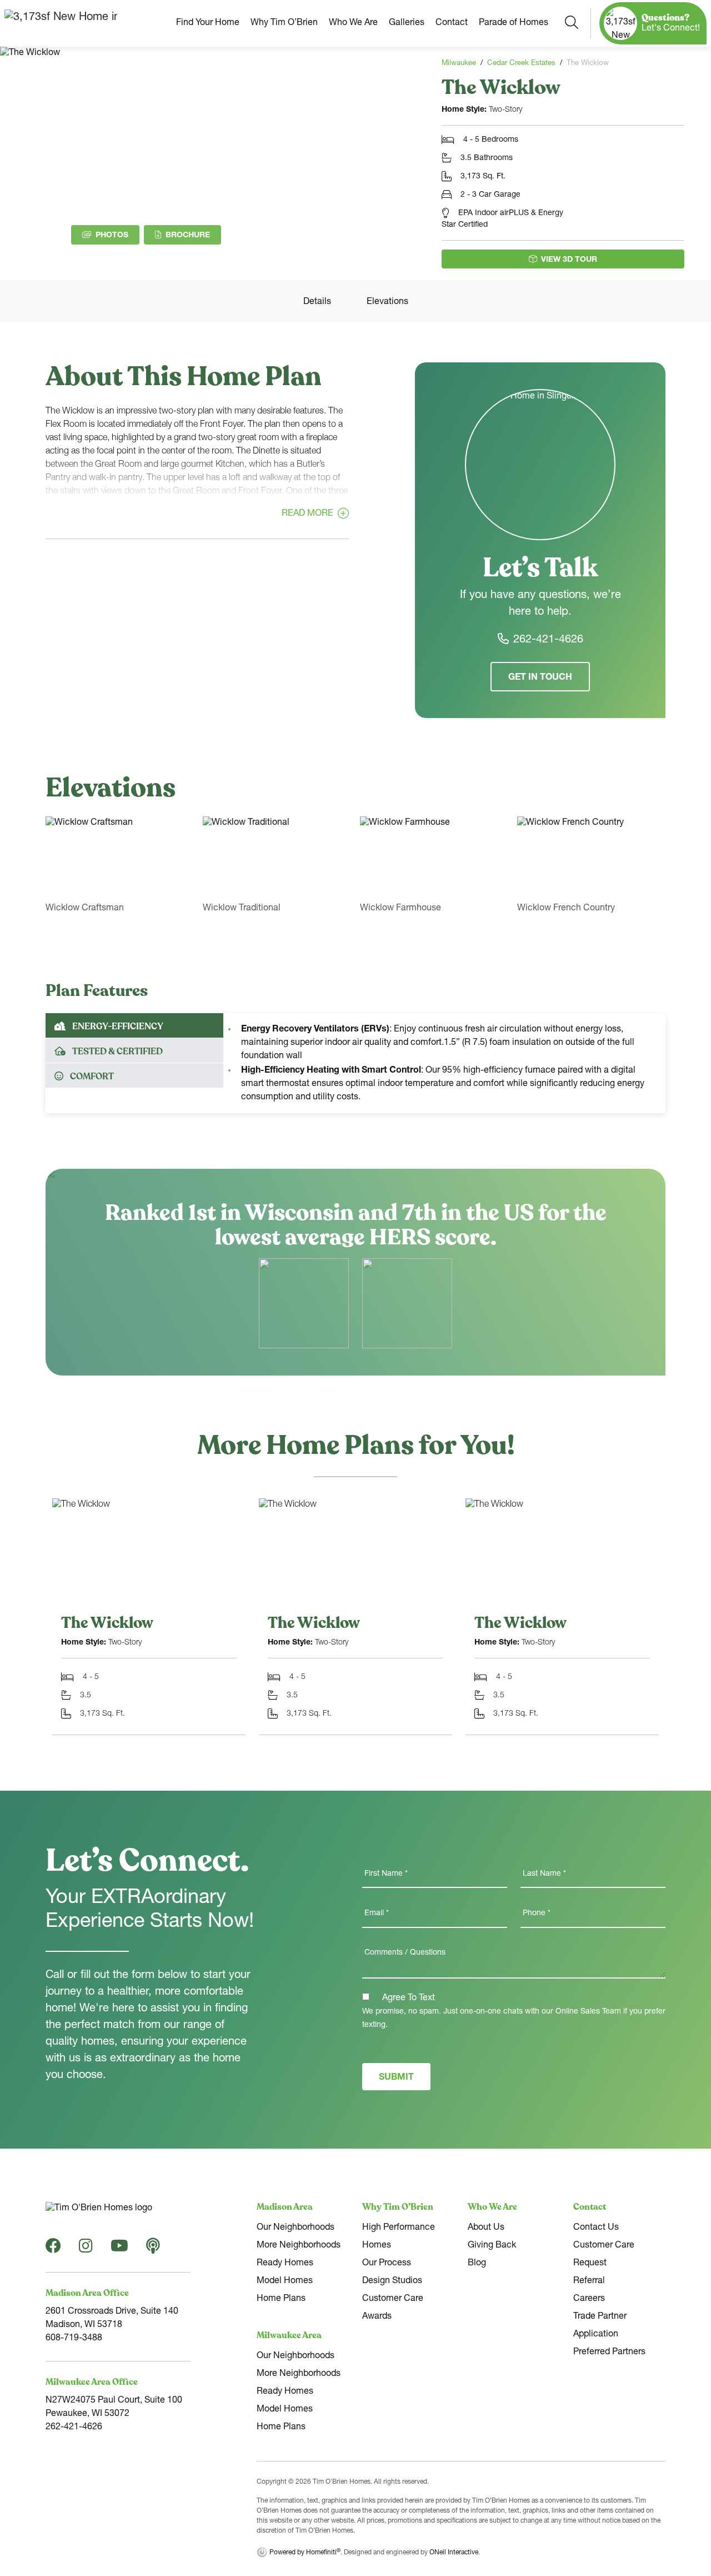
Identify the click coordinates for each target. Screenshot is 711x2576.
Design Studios (392, 2281)
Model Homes (285, 2281)
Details (317, 302)
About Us (486, 2228)
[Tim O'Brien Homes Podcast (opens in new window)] (153, 2250)
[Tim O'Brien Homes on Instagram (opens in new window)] (86, 2250)
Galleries (407, 23)
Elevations (387, 302)
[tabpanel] (444, 1063)
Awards (377, 2317)
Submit (396, 2078)
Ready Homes (285, 2264)
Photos (112, 236)
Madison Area (285, 2207)
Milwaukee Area (289, 2335)
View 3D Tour (569, 260)
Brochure (193, 235)
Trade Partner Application (600, 2326)
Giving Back (492, 2246)
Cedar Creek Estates (521, 64)
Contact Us (596, 2228)
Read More (307, 515)
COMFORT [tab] (92, 1077)
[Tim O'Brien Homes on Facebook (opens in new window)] (53, 2250)
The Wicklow (107, 1623)
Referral (589, 2281)
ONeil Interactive (454, 2553)
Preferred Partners (609, 2353)
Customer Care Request (604, 2255)
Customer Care (393, 2299)
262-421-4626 (548, 640)
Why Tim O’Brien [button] (284, 23)
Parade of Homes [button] (514, 23)
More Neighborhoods (299, 2246)
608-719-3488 (74, 2339)
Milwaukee (459, 64)
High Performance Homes (399, 2237)
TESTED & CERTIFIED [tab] (117, 1052)
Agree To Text (407, 1999)
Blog (477, 2264)
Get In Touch (540, 678)
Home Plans (281, 2299)
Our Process (387, 2264)
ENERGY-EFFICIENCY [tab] (118, 1027)
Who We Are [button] (353, 23)
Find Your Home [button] (208, 23)
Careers (589, 2299)
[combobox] (572, 23)
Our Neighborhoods (296, 2228)
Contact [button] (452, 23)
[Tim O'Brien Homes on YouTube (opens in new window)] (119, 2250)
